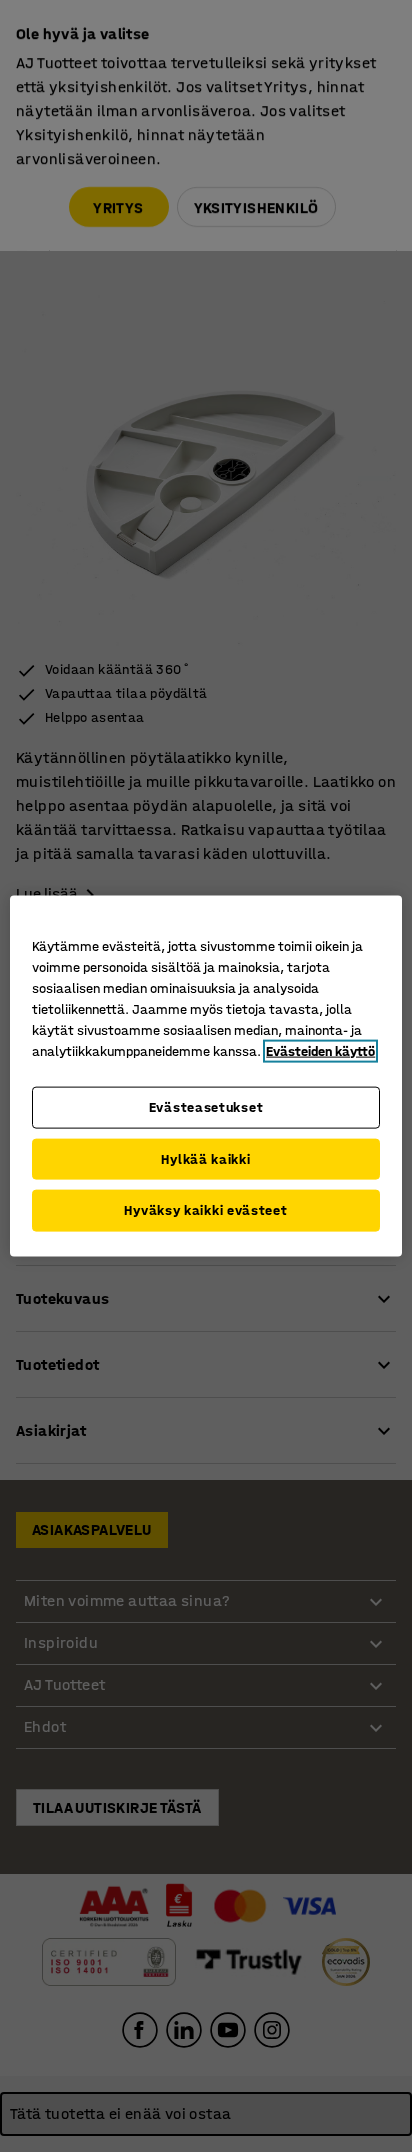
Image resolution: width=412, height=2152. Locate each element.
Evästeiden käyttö (320, 1051)
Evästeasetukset (206, 1107)
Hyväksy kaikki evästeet (205, 1210)
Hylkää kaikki (205, 1158)
